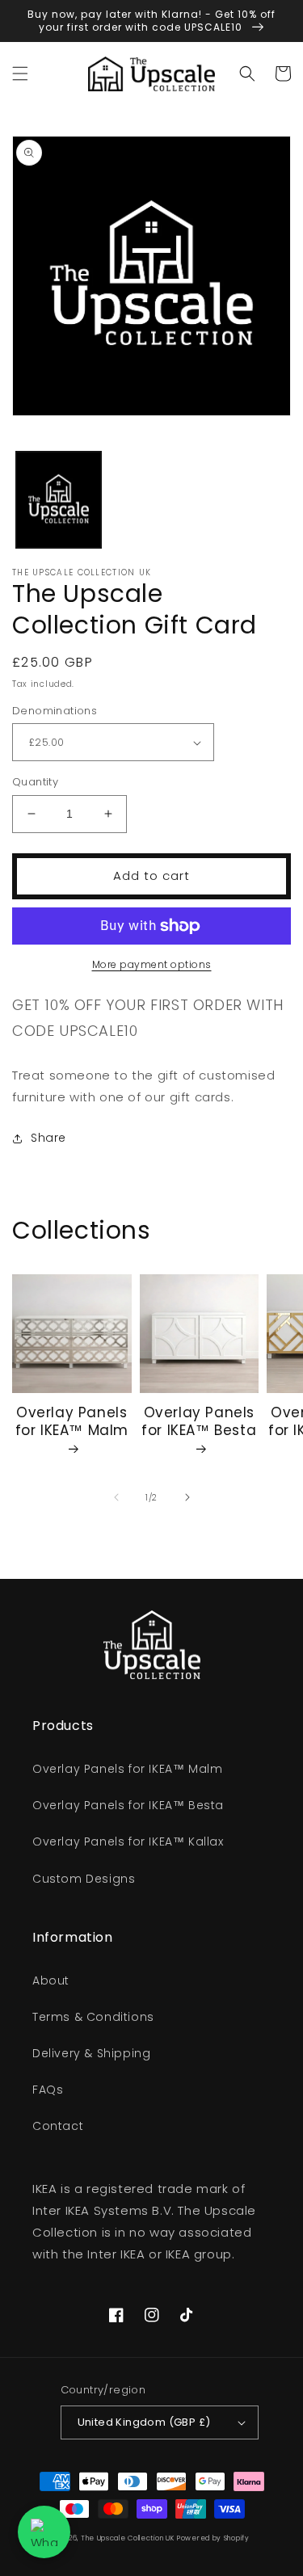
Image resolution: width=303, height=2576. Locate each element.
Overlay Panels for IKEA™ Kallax (128, 1842)
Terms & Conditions (93, 2017)
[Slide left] (116, 1497)
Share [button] (48, 1138)
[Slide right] (187, 1497)
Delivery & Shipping (91, 2053)
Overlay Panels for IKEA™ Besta (199, 1422)
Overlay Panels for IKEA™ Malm (72, 1422)
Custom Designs (84, 1879)
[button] (20, 74)
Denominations (55, 711)
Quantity (35, 782)
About (51, 1980)
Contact (58, 2126)
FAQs (48, 2090)
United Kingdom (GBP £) (144, 2422)
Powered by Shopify (213, 2538)
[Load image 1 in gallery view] (59, 500)
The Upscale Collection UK (128, 2538)
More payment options (152, 964)
